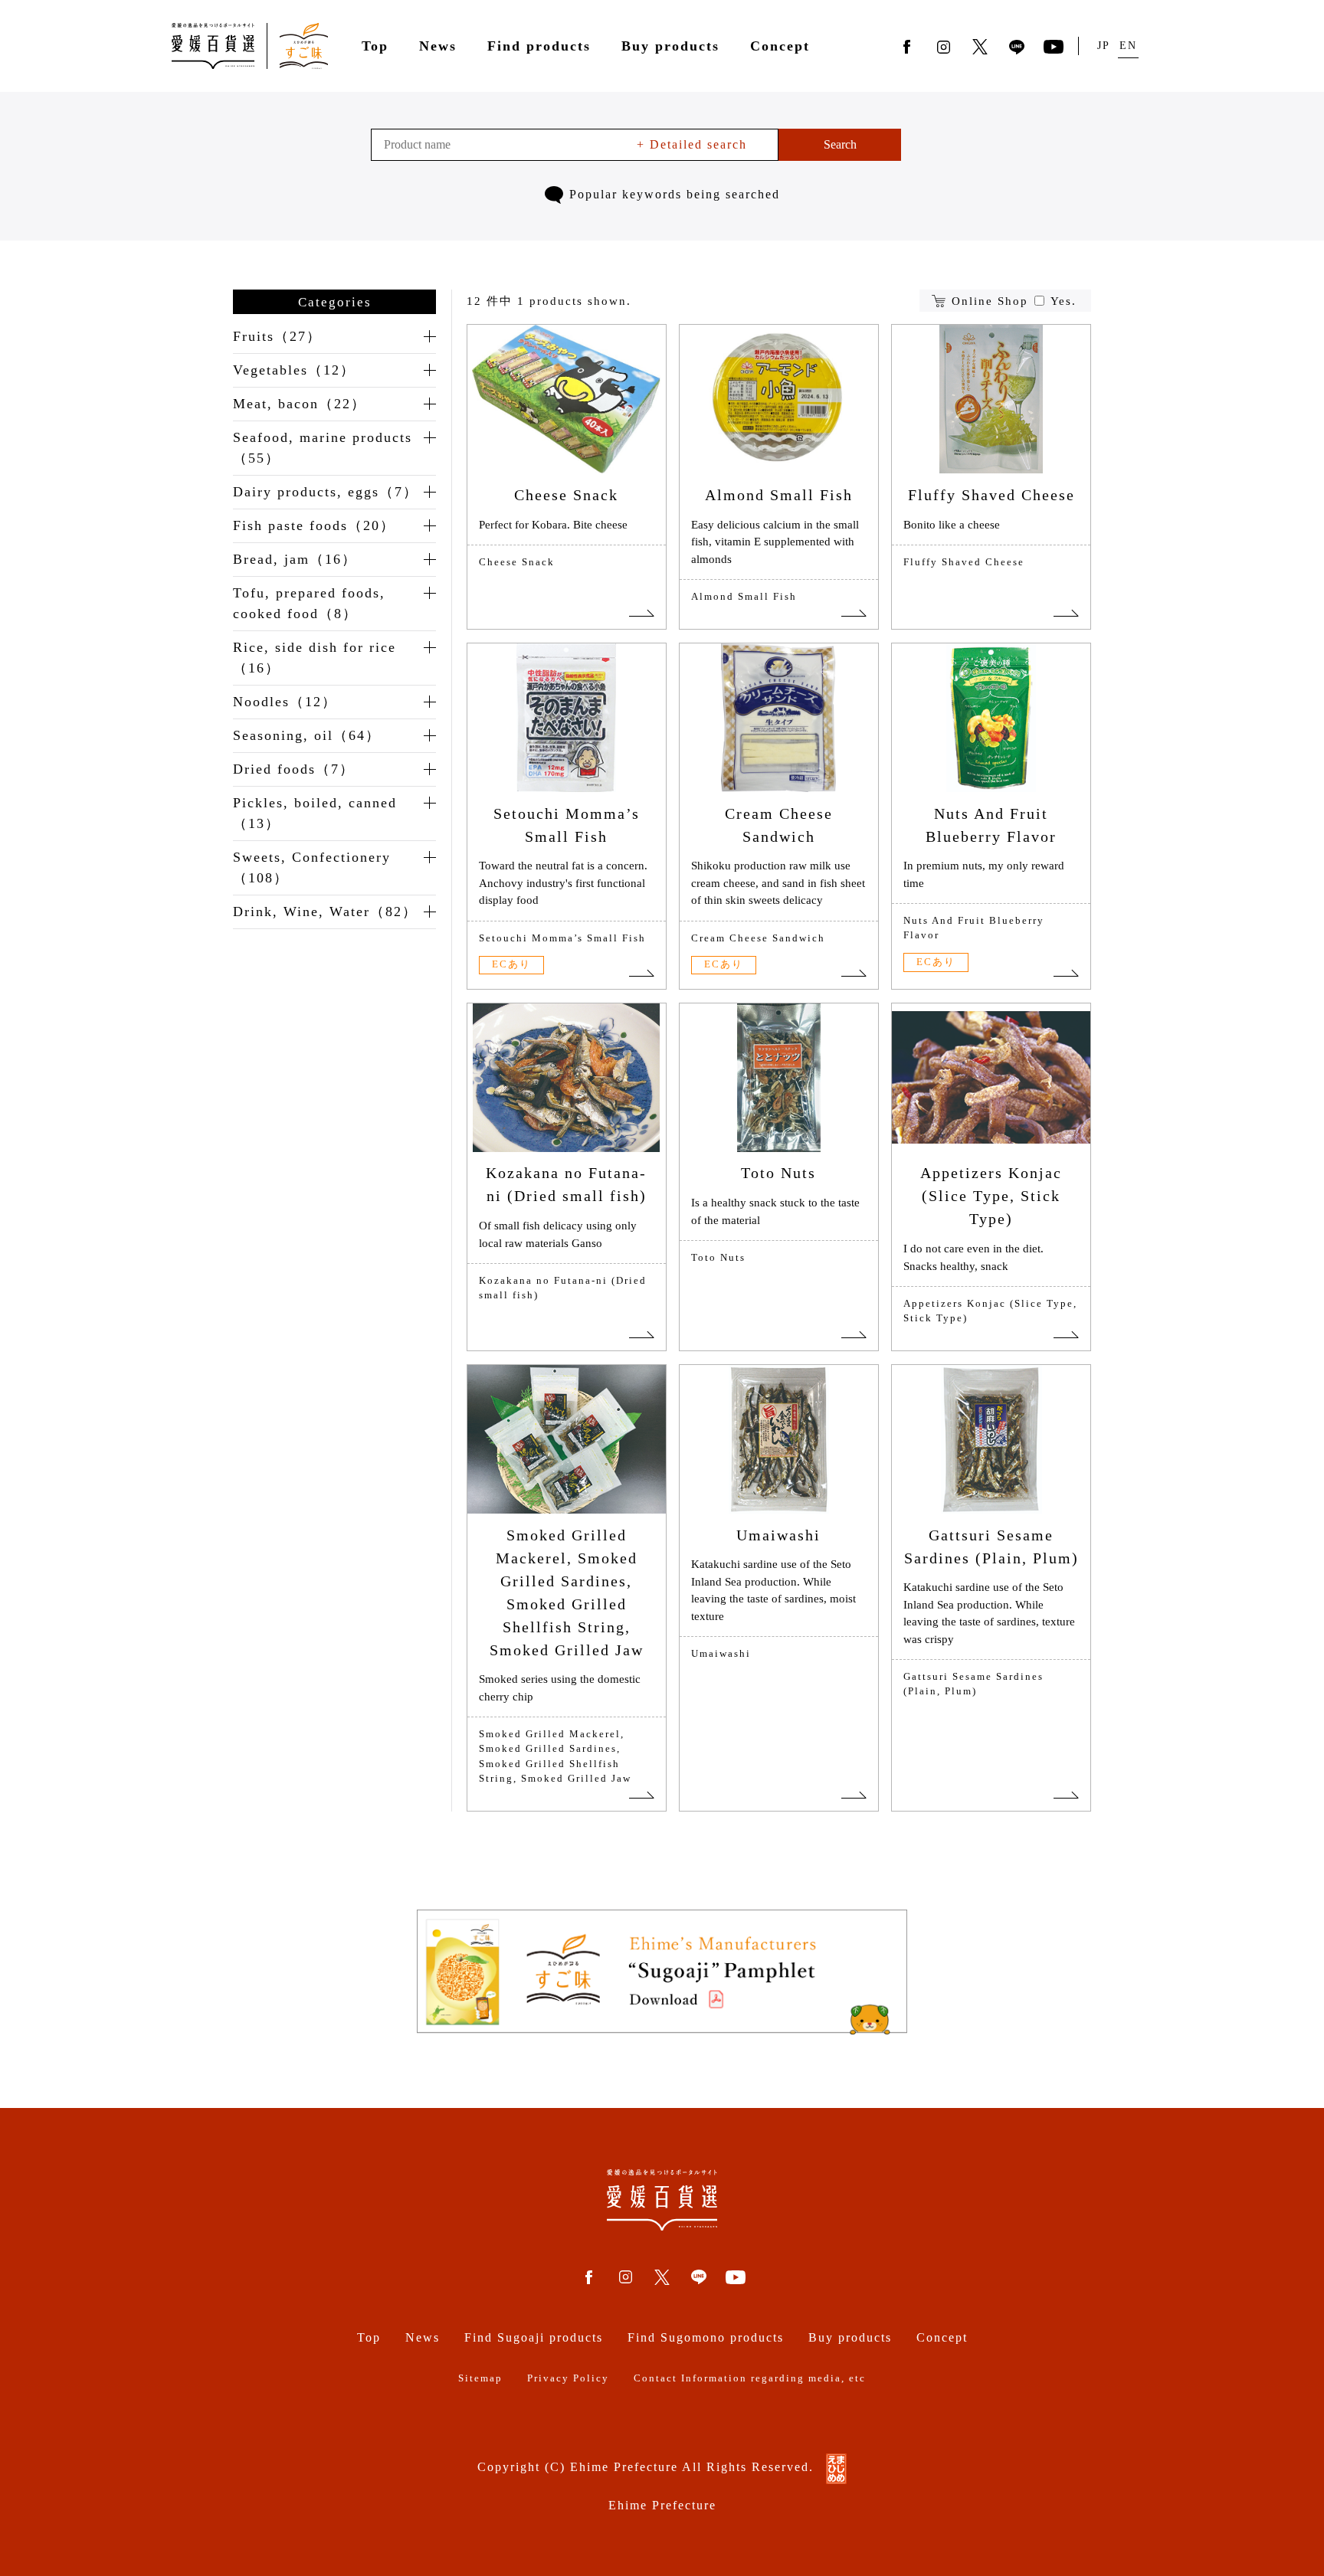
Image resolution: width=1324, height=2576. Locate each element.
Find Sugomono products (706, 2337)
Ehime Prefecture (662, 2505)
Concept (780, 46)
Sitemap (480, 2378)
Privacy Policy (568, 2378)
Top (375, 46)
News (438, 46)
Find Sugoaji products (534, 2337)
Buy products (670, 46)
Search (840, 144)
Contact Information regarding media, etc (750, 2378)
